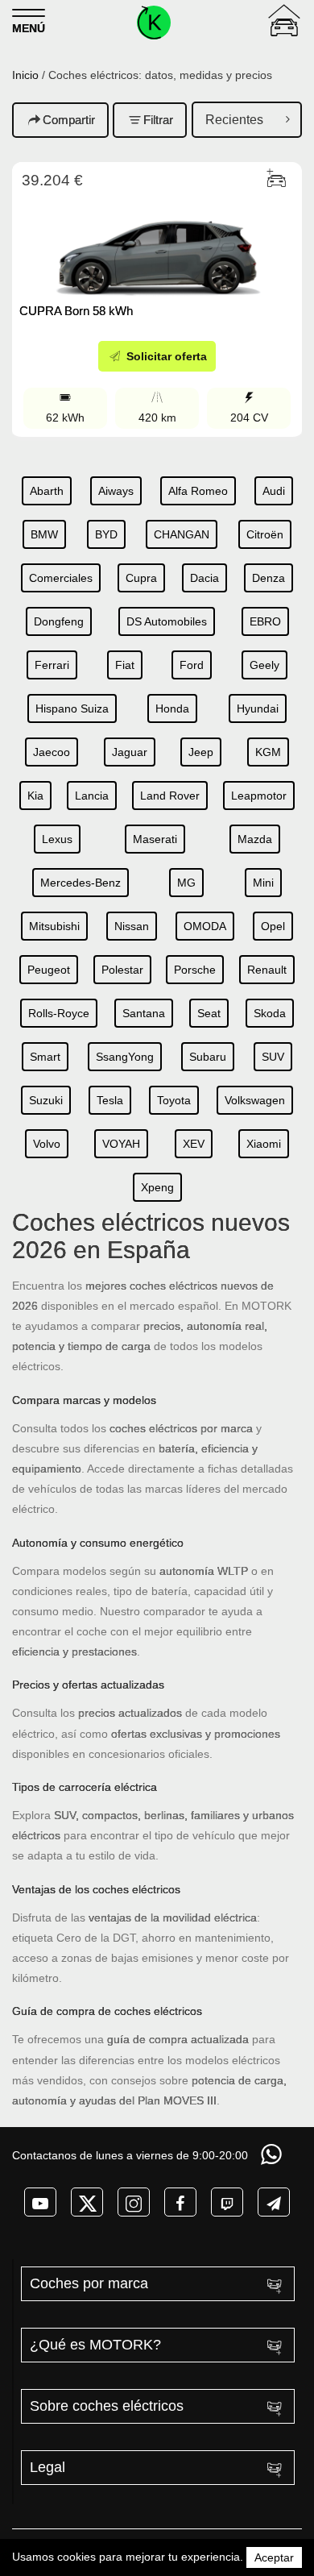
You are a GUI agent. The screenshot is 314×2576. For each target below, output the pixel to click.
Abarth (47, 491)
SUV (273, 1057)
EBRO (265, 621)
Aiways (116, 491)
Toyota (174, 1100)
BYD (106, 534)
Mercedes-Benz (81, 883)
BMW (44, 534)
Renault (267, 970)
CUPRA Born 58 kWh (76, 311)
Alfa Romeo (198, 491)
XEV (194, 1144)
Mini (263, 883)
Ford (192, 665)
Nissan (132, 926)
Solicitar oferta (165, 356)
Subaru (208, 1057)
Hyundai (258, 708)
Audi (274, 491)
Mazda (255, 839)
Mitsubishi (54, 926)
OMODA (205, 926)
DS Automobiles (167, 621)
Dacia (205, 578)
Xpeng (157, 1187)
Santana (144, 1013)
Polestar (122, 970)
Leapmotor (259, 796)
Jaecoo (52, 752)
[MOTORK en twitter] (87, 2202)
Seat (209, 1013)
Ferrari (52, 665)
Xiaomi (264, 1144)
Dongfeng (59, 621)
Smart (45, 1057)
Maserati (155, 839)
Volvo (47, 1144)
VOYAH (121, 1144)
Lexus (57, 839)
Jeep (201, 752)
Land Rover (170, 796)
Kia (35, 796)
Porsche (195, 970)
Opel (273, 926)
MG (186, 883)
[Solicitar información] (273, 2154)
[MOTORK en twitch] (227, 2202)
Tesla (110, 1100)
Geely (264, 665)
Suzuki (46, 1100)
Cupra (141, 578)
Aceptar (274, 2557)
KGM (268, 752)
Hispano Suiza (72, 708)
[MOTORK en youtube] (40, 2202)
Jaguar (130, 752)
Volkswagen (255, 1100)
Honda (172, 708)
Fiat (125, 665)
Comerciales (61, 578)
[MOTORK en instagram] (134, 2202)
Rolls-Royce (59, 1013)
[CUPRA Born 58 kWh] (157, 245)
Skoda (270, 1013)
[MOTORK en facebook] (180, 2202)
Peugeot (49, 970)
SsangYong (125, 1057)
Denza (269, 578)
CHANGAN (182, 534)
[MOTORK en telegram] (274, 2202)
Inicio (25, 75)
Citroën (265, 534)
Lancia (92, 796)
